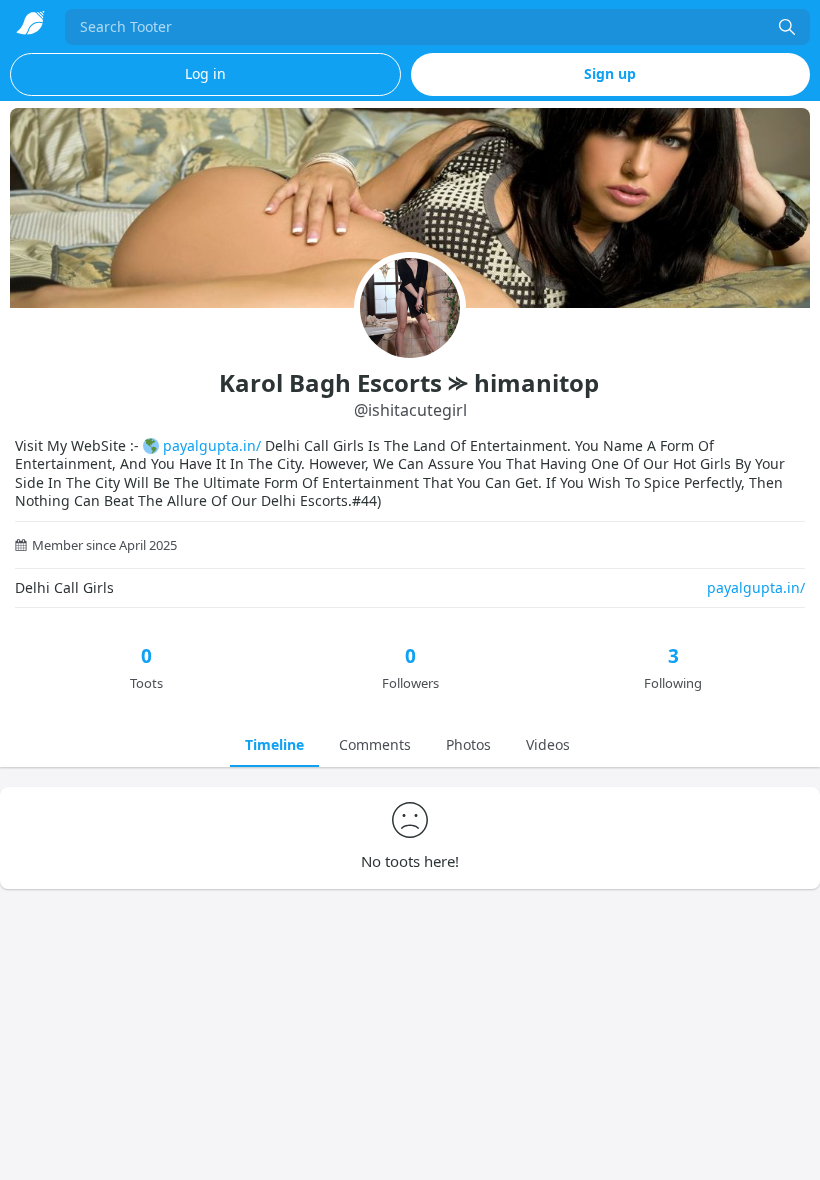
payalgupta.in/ (212, 445)
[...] (787, 27)
